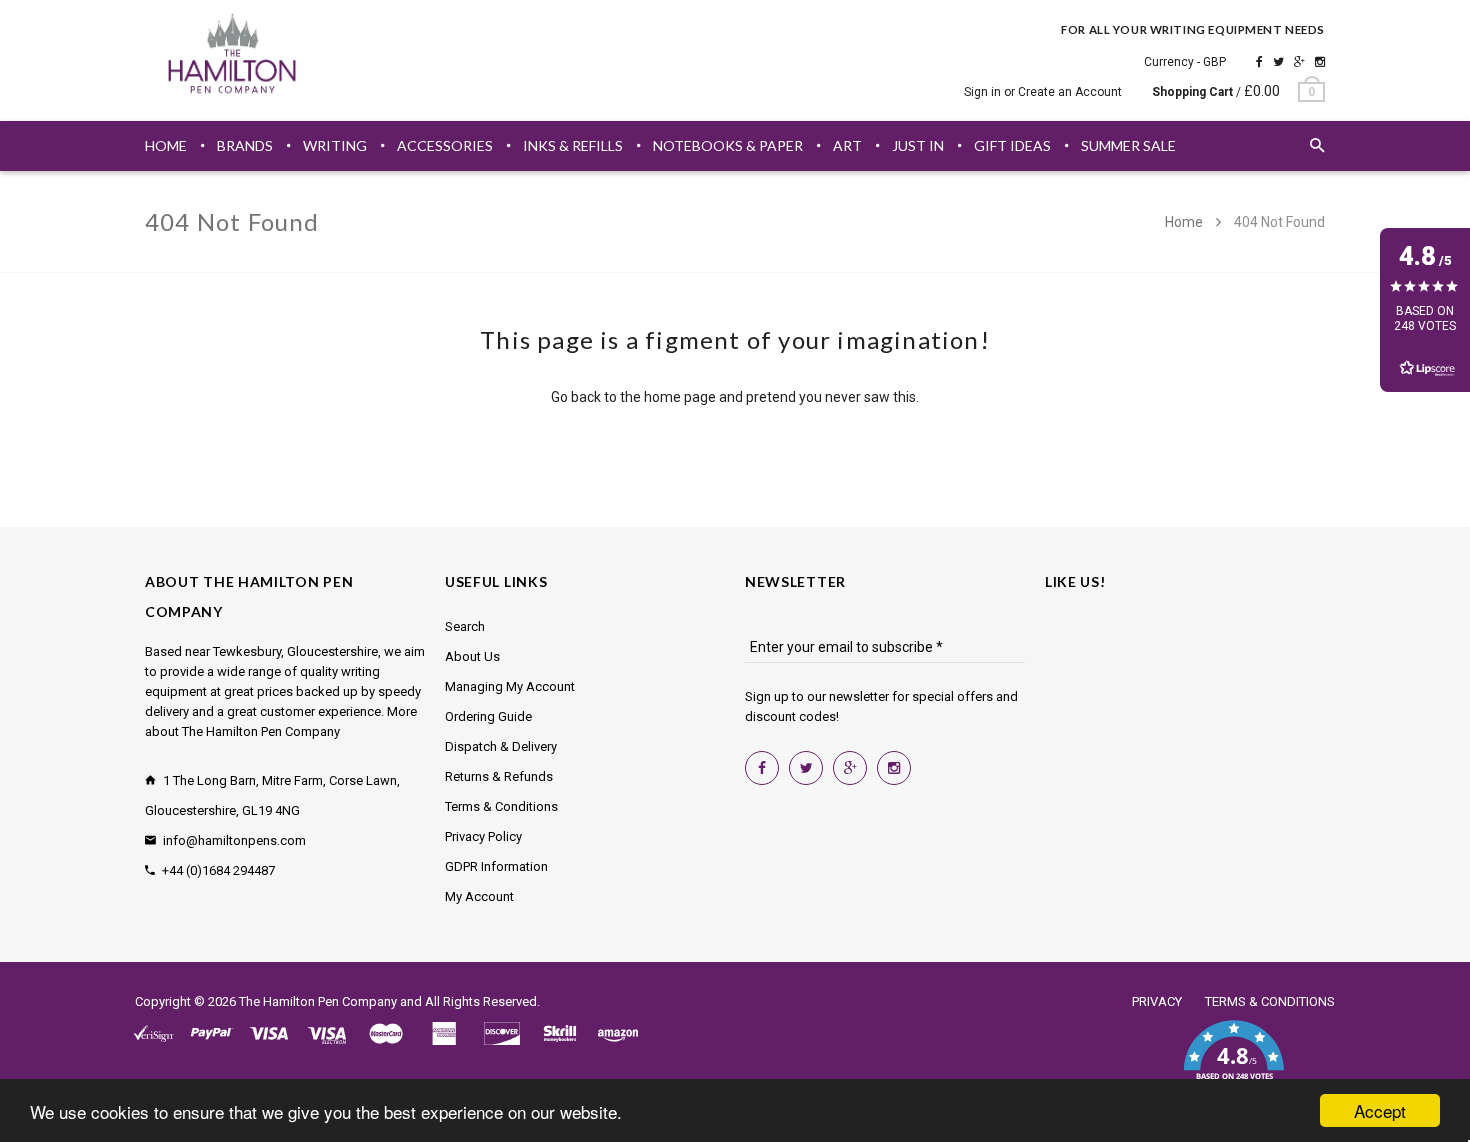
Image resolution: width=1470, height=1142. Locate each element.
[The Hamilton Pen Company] (232, 57)
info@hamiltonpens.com (234, 840)
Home (1185, 222)
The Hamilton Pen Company (318, 1001)
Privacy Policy (483, 836)
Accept (1380, 1110)
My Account (479, 896)
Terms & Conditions (501, 806)
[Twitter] (1278, 62)
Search (465, 626)
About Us (472, 656)
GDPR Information (496, 866)
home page (680, 397)
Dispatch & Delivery (501, 746)
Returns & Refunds (499, 776)
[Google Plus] (1299, 62)
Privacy (1157, 1001)
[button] (1233, 1062)
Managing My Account (510, 686)
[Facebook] (1259, 62)
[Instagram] (1320, 62)
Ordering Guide (488, 716)
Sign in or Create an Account (1043, 92)
